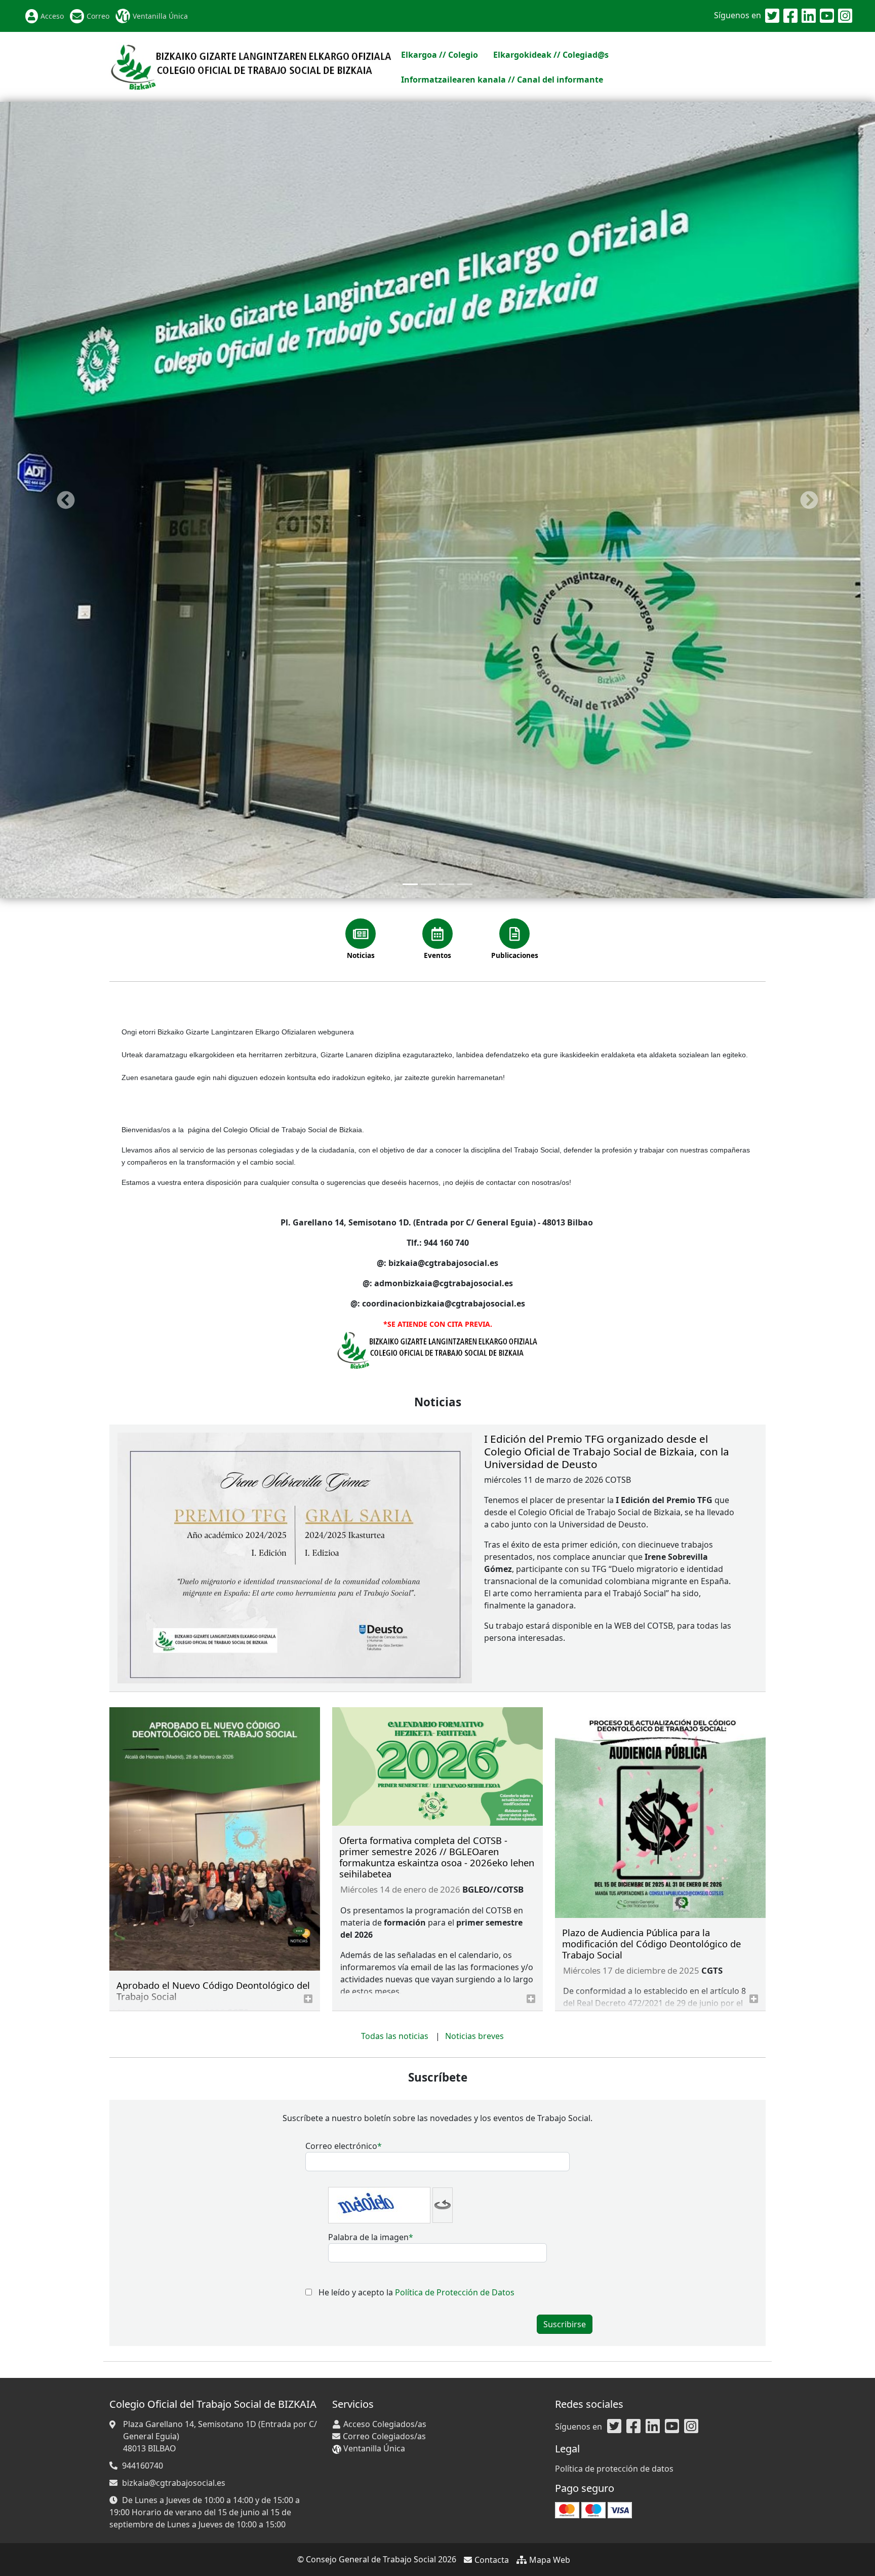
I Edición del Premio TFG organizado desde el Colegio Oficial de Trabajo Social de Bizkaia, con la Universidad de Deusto (607, 1090)
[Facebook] (790, 16)
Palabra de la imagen (368, 1876)
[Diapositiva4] (465, 524)
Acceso (52, 16)
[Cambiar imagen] (443, 1844)
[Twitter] (772, 16)
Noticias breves (474, 1675)
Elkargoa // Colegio (440, 55)
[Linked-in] (809, 16)
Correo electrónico (341, 1785)
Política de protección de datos (614, 2469)
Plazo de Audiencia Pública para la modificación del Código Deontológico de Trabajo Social (651, 1582)
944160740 (143, 2466)
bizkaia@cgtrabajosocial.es (174, 2483)
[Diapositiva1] (410, 524)
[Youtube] (827, 16)
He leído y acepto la (416, 1931)
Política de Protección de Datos (455, 1931)
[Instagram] (845, 16)
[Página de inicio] (251, 66)
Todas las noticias (395, 1675)
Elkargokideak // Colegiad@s (551, 55)
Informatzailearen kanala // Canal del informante (502, 80)
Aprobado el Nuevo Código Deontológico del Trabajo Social (213, 1629)
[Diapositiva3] (447, 524)
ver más (308, 1638)
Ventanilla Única (160, 16)
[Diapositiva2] (428, 524)
